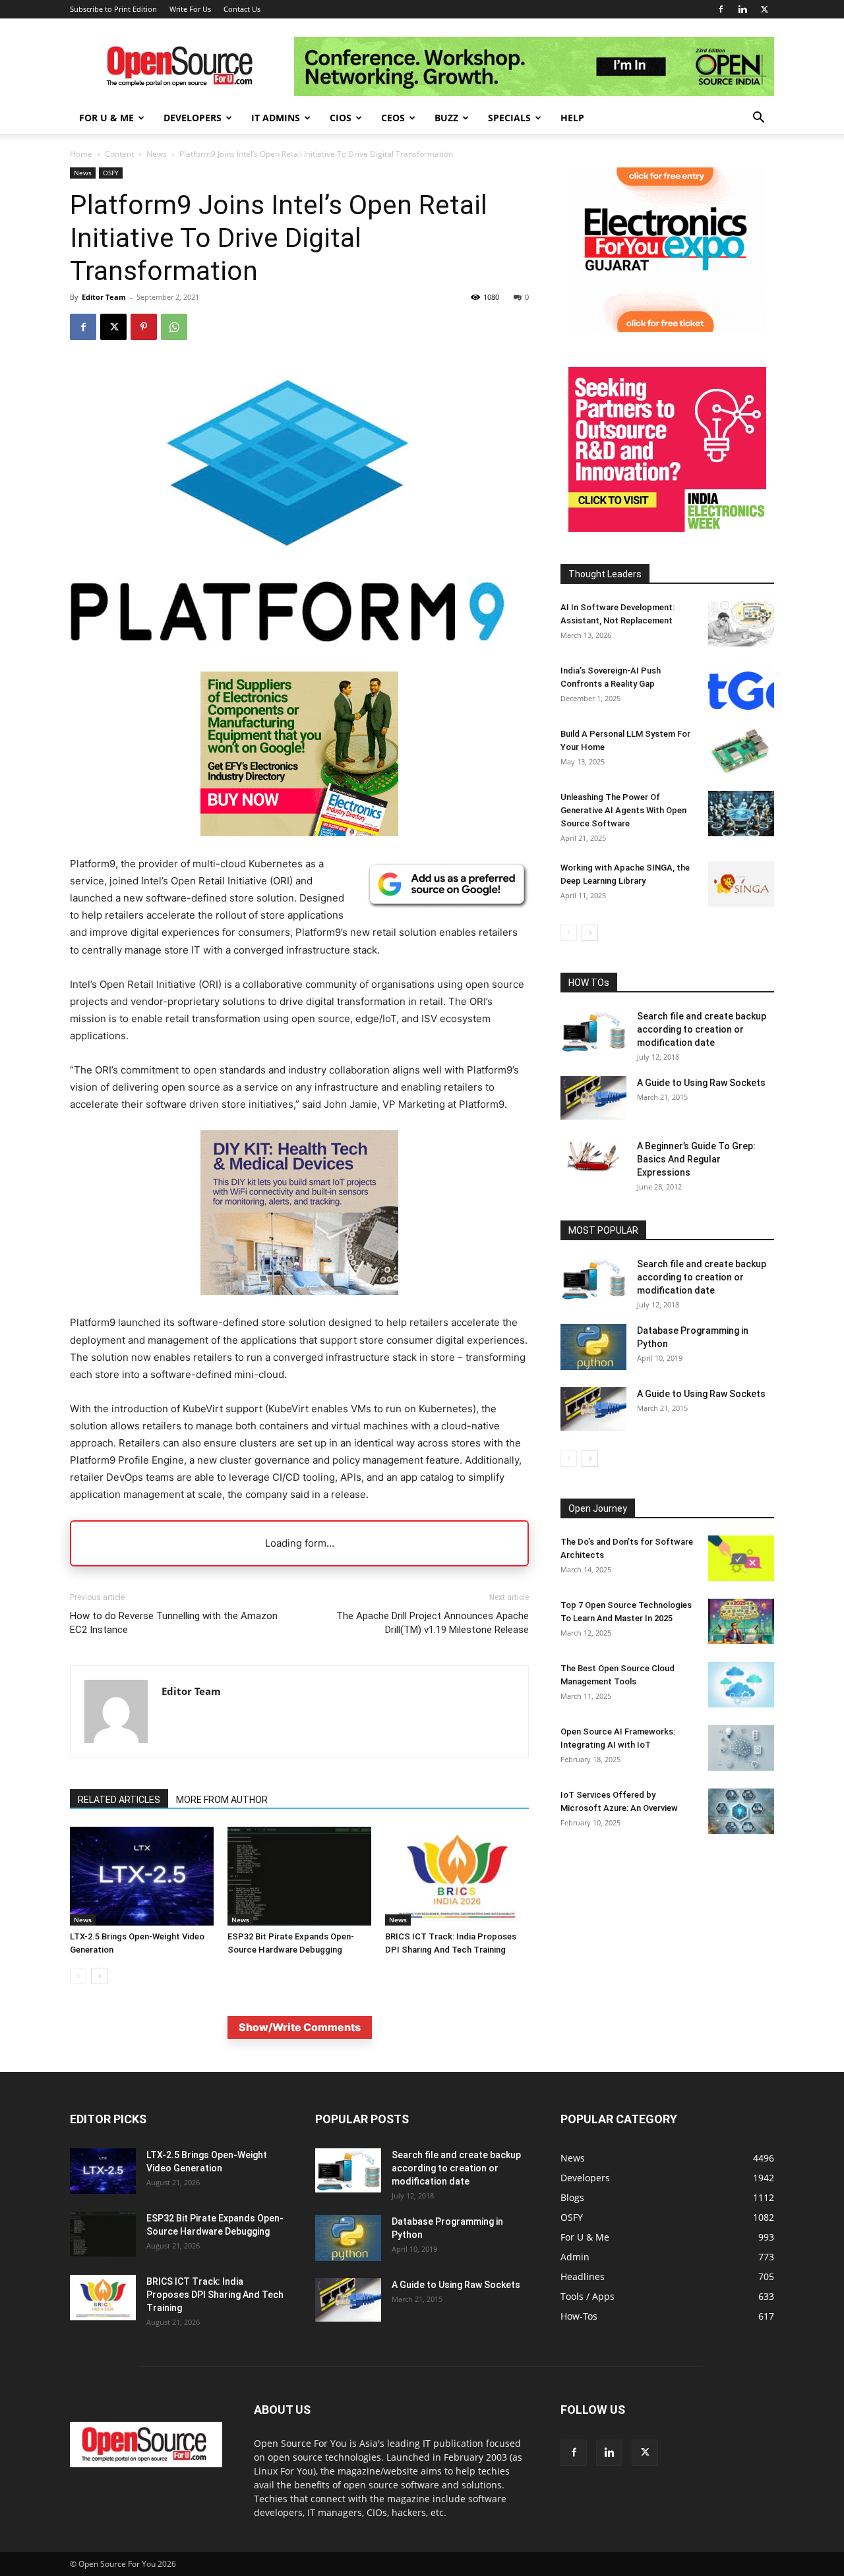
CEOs (393, 118)
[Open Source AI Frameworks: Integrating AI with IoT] (741, 1748)
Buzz (446, 118)
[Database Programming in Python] (593, 1347)
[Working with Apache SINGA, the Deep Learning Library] (741, 884)
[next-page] (99, 1976)
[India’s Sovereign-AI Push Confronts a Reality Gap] (741, 687)
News (157, 154)
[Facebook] (721, 9)
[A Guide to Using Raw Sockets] (593, 1098)
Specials (509, 118)
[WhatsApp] (174, 327)
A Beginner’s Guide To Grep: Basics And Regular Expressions (696, 1159)
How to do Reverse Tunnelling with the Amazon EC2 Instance (174, 1623)
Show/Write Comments (300, 2027)
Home (81, 154)
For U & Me (106, 118)
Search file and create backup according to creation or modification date (702, 1029)
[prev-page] (78, 1976)
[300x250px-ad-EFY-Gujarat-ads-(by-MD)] (667, 329)
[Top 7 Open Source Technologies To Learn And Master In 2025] (741, 1621)
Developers (193, 118)
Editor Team (104, 297)
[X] (764, 9)
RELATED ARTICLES (119, 1800)
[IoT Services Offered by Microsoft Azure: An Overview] (741, 1811)
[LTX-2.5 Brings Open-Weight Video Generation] (142, 1876)
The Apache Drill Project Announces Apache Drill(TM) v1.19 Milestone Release (433, 1623)
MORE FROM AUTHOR (222, 1800)
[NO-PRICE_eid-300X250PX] (299, 833)
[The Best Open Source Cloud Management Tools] (741, 1685)
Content (119, 154)
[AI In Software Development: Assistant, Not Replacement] (741, 624)
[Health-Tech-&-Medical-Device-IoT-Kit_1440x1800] (299, 1305)
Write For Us (190, 9)
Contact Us (242, 9)
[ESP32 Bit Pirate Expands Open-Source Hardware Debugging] (299, 1876)
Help (572, 118)
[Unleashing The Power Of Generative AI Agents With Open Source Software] (741, 814)
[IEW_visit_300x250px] (667, 528)
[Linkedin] (742, 9)
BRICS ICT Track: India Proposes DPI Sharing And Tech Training (215, 2295)
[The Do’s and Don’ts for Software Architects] (741, 1558)
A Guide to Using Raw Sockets (701, 1083)
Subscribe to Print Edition (113, 9)
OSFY (111, 173)
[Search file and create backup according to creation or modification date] (593, 1032)
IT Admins (276, 118)
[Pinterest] (144, 327)
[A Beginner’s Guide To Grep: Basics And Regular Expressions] (593, 1156)
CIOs (341, 118)
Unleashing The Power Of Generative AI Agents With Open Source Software (623, 810)
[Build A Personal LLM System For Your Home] (741, 750)
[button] (758, 119)
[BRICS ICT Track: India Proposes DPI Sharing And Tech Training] (457, 1876)
